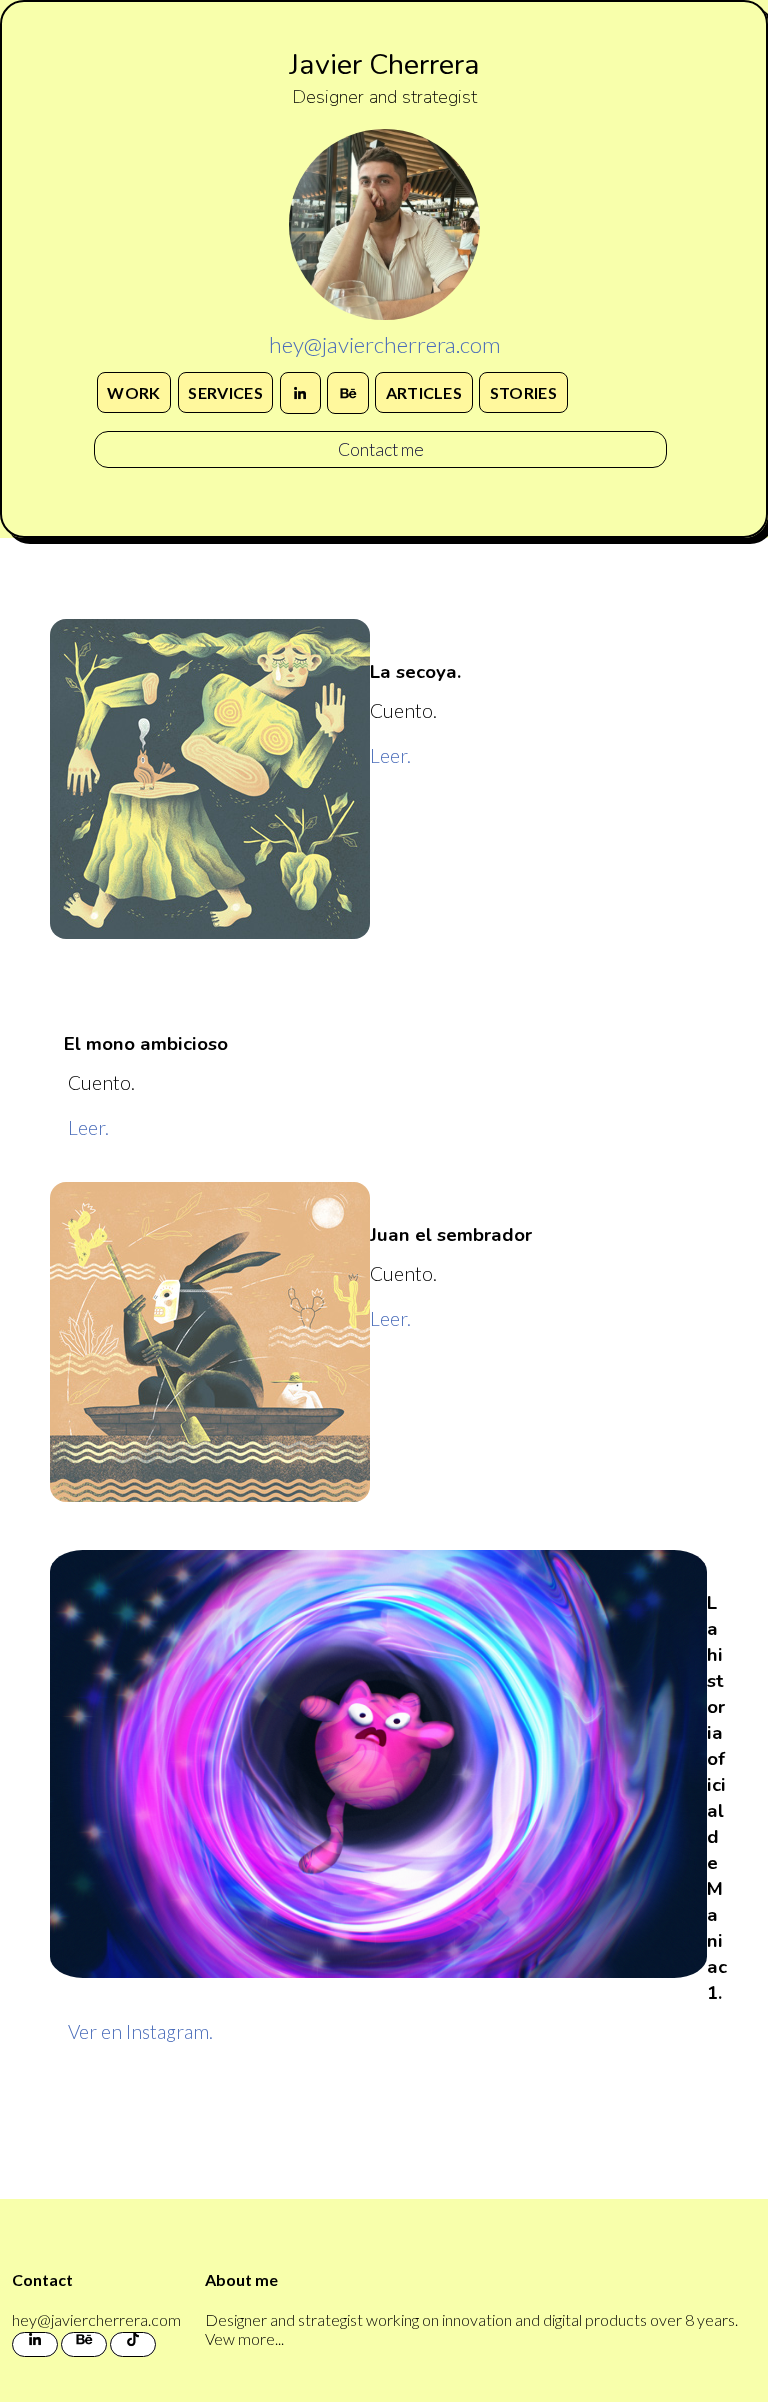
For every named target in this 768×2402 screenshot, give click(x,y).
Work (133, 392)
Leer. (390, 755)
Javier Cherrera (384, 64)
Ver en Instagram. (140, 2031)
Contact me (381, 449)
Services (225, 392)
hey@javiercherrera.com (384, 344)
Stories (523, 392)
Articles (424, 392)
